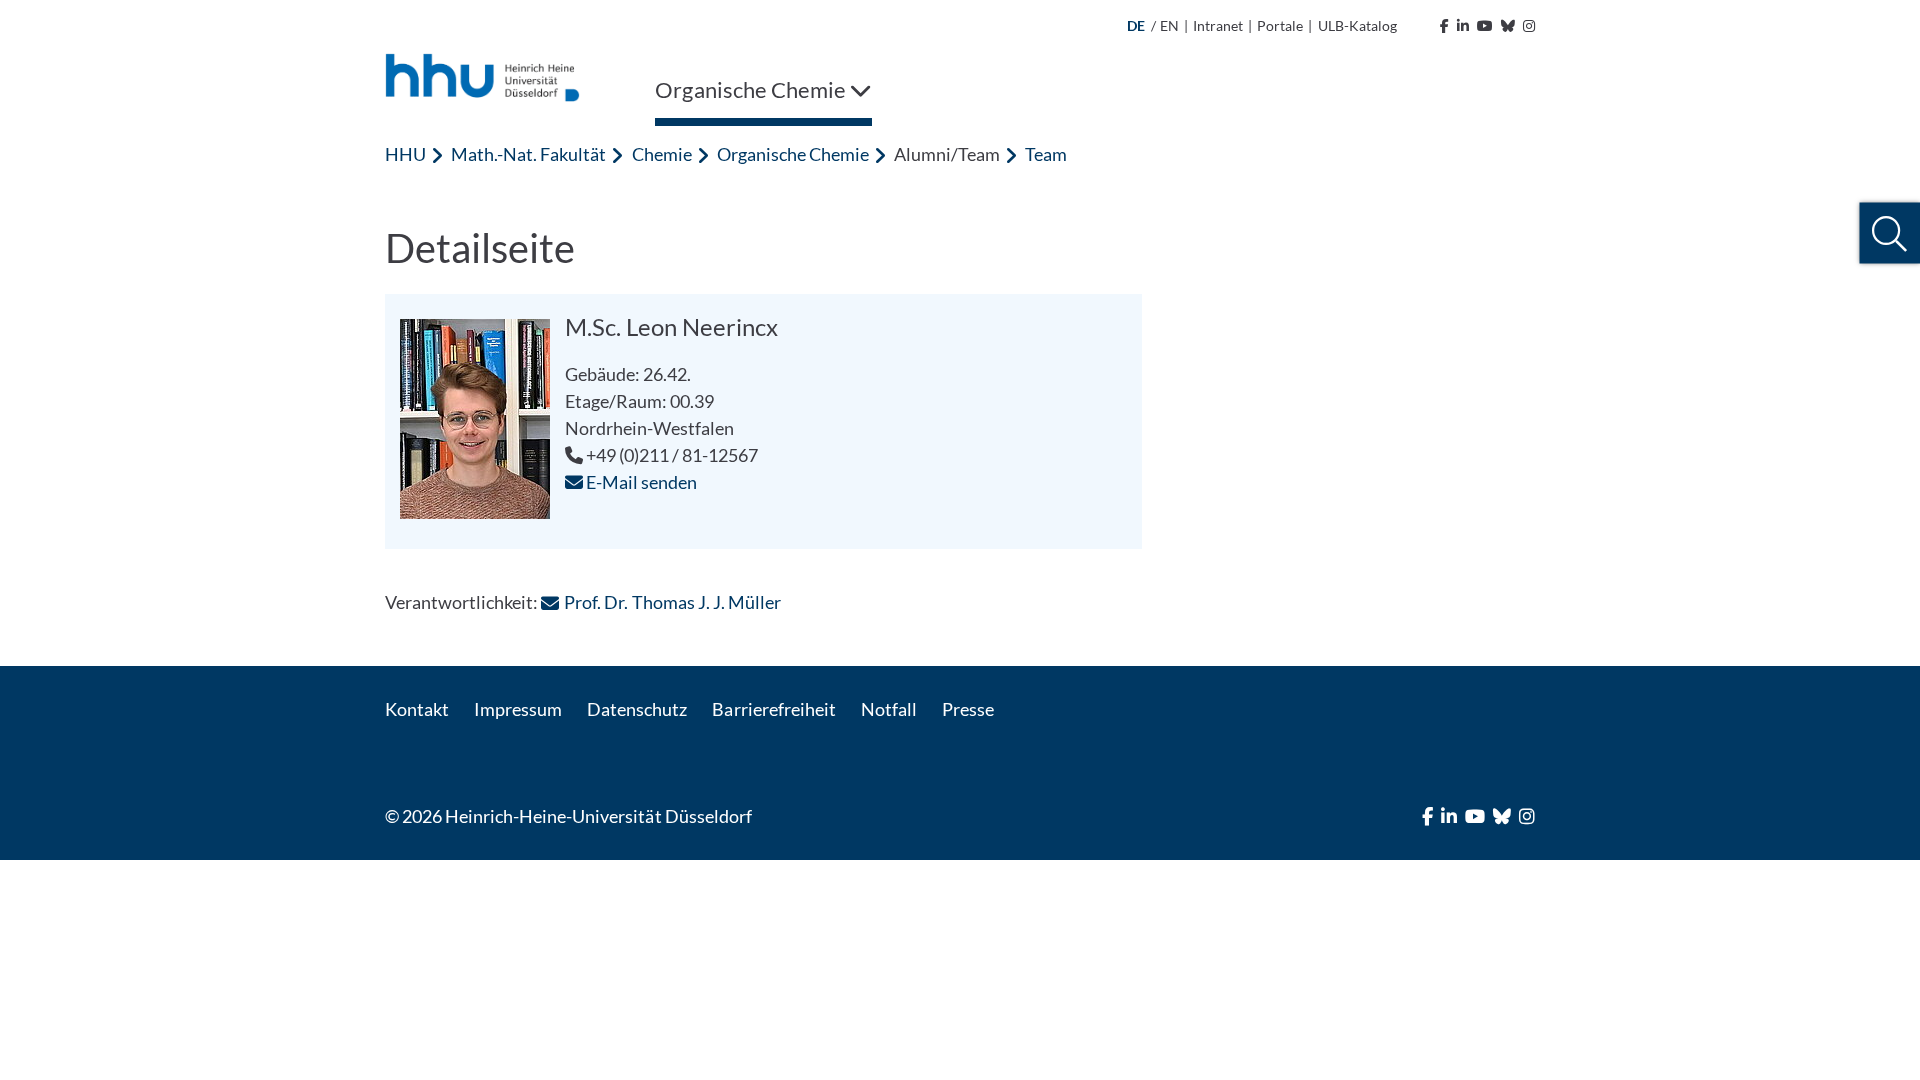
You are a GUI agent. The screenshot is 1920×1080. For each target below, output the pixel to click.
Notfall (889, 709)
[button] (1889, 233)
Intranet (1218, 25)
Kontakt (417, 709)
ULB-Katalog (1357, 25)
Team (1046, 154)
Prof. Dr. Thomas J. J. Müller (672, 602)
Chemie (662, 154)
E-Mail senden (640, 482)
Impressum (518, 709)
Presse (968, 709)
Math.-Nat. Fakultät (528, 154)
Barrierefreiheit (773, 709)
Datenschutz (637, 709)
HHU (405, 154)
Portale (1280, 25)
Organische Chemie (793, 154)
